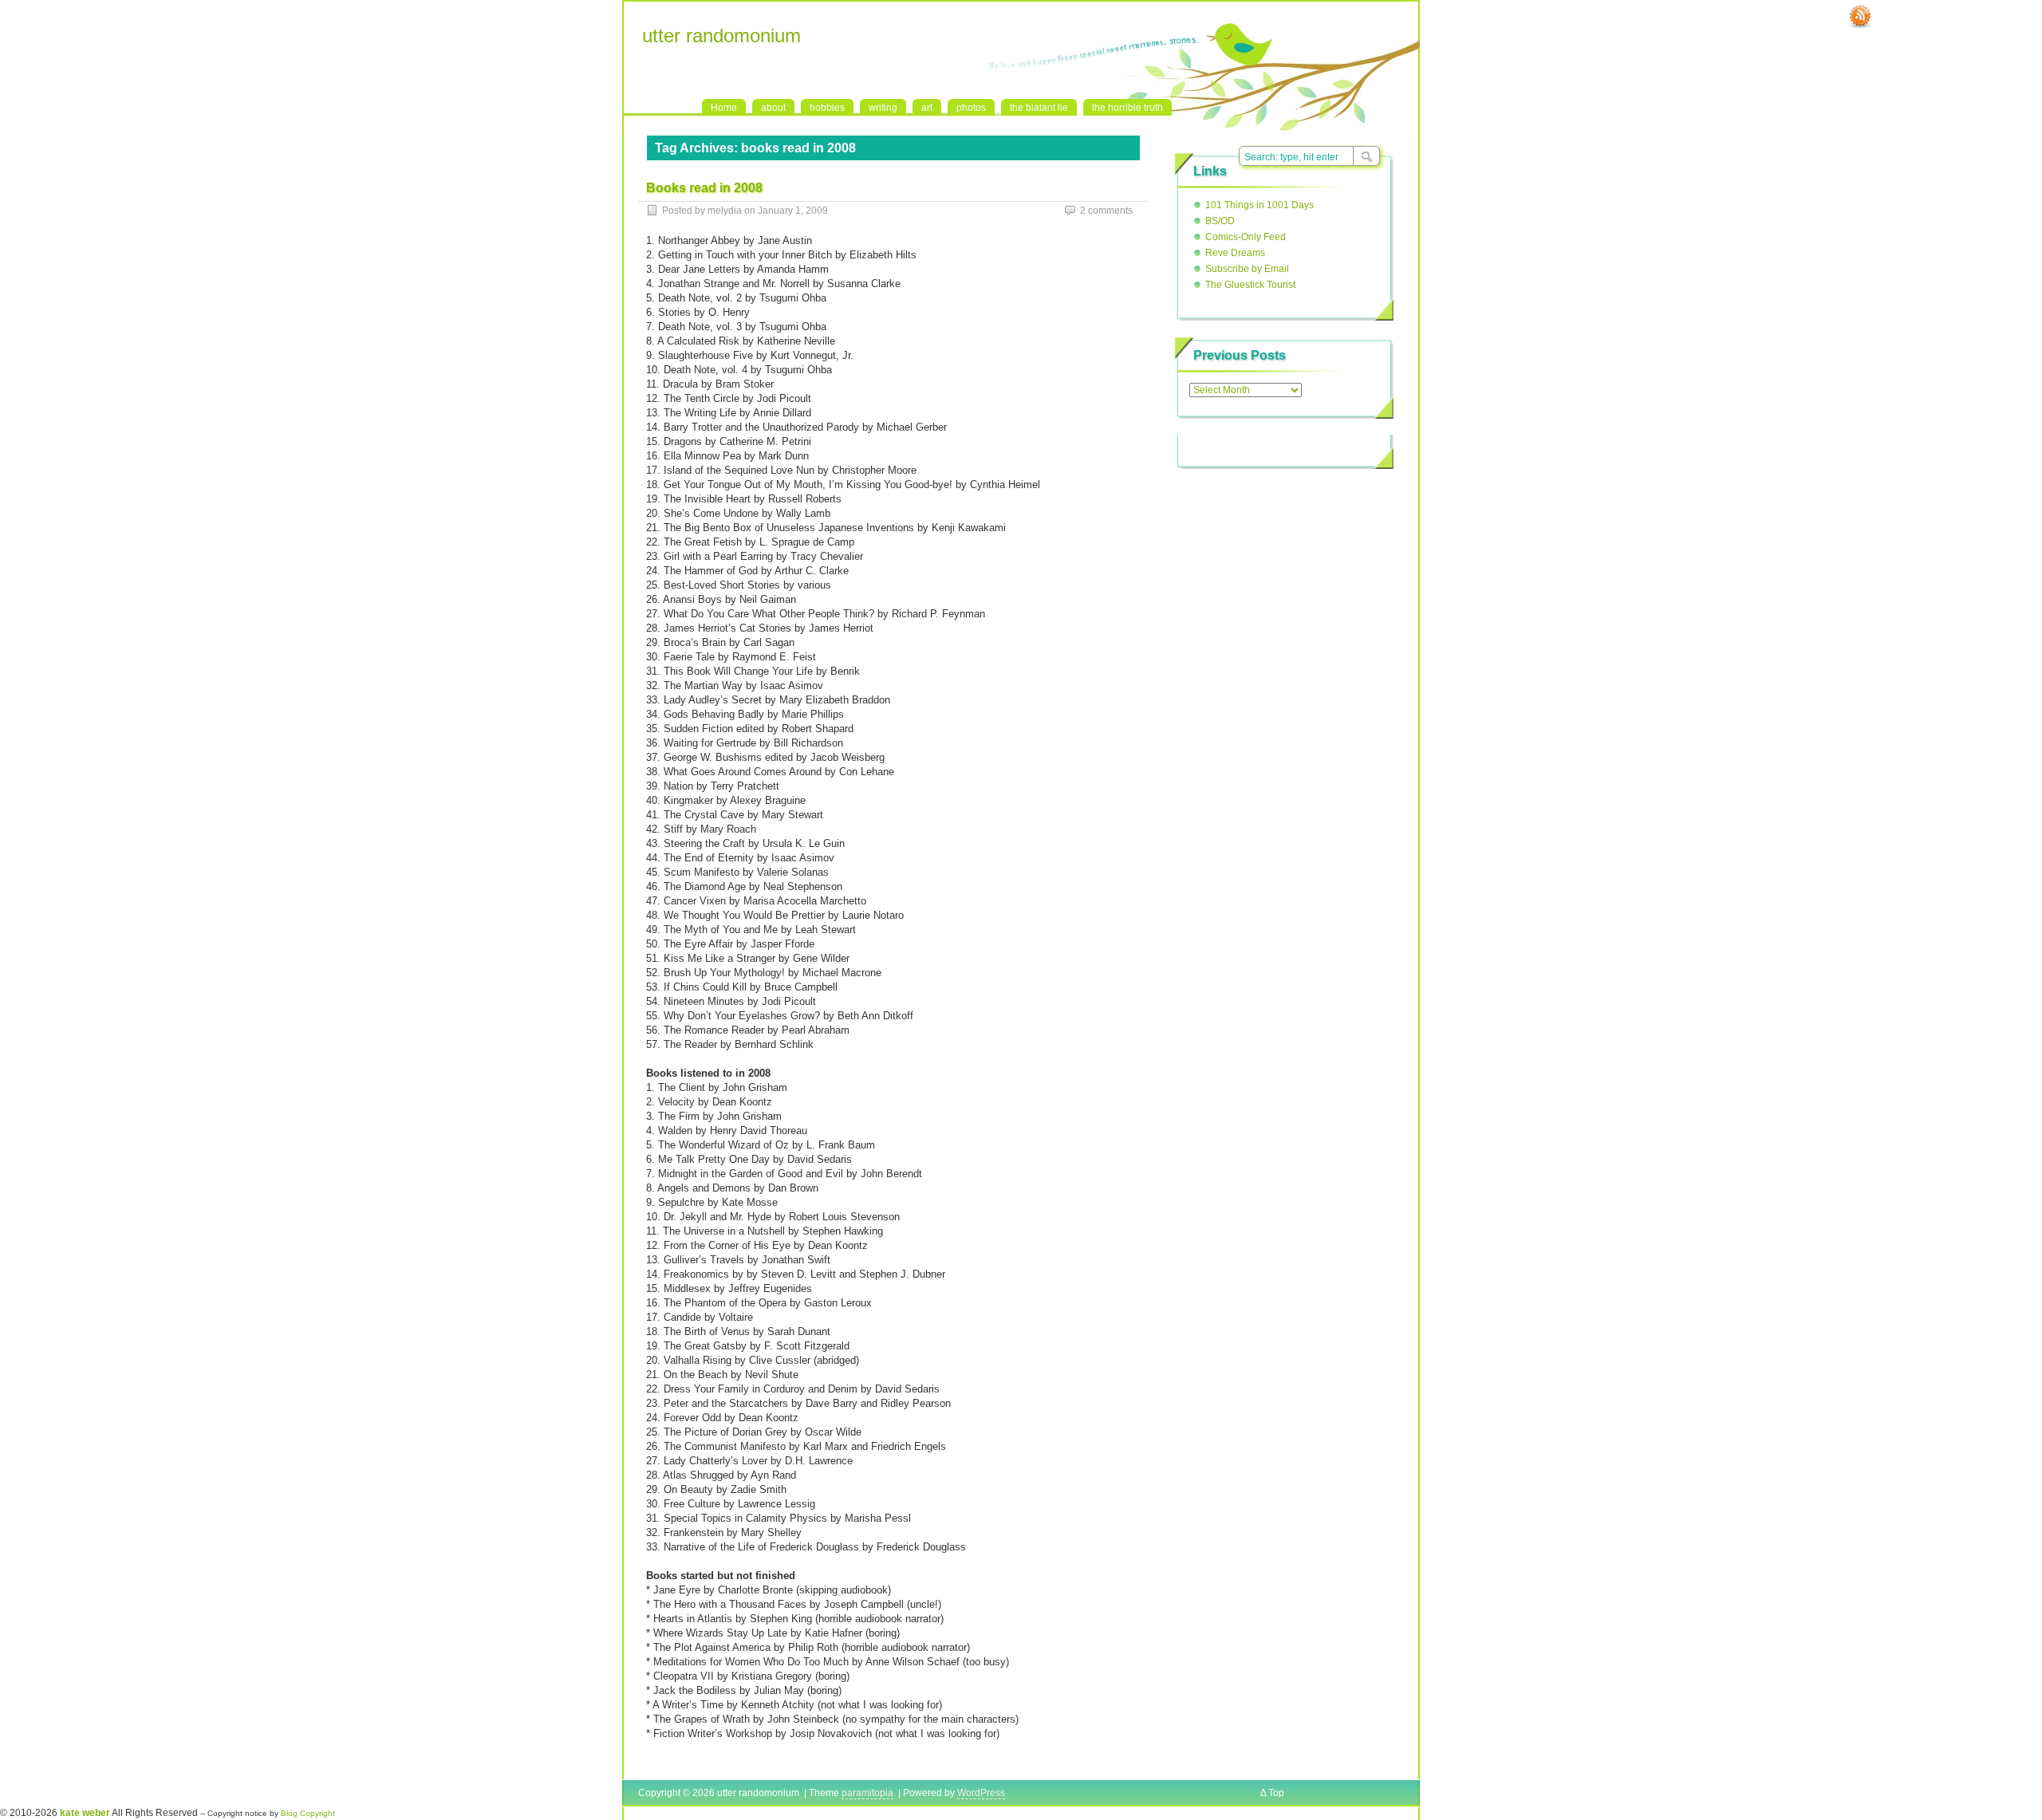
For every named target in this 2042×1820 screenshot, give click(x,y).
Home (724, 108)
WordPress (981, 1793)
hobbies (827, 108)
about (773, 108)
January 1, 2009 (793, 211)
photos (971, 108)
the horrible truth (1127, 108)
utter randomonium (721, 35)
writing (883, 108)
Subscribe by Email (1247, 269)
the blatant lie (1039, 108)
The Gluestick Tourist (1250, 285)
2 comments (1106, 211)
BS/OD (1220, 221)
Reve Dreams (1235, 253)
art (927, 108)
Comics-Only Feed (1246, 237)
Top (1276, 1793)
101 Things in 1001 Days (1259, 205)
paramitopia (867, 1793)
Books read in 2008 (704, 188)
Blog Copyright (308, 1813)
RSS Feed (1860, 17)
